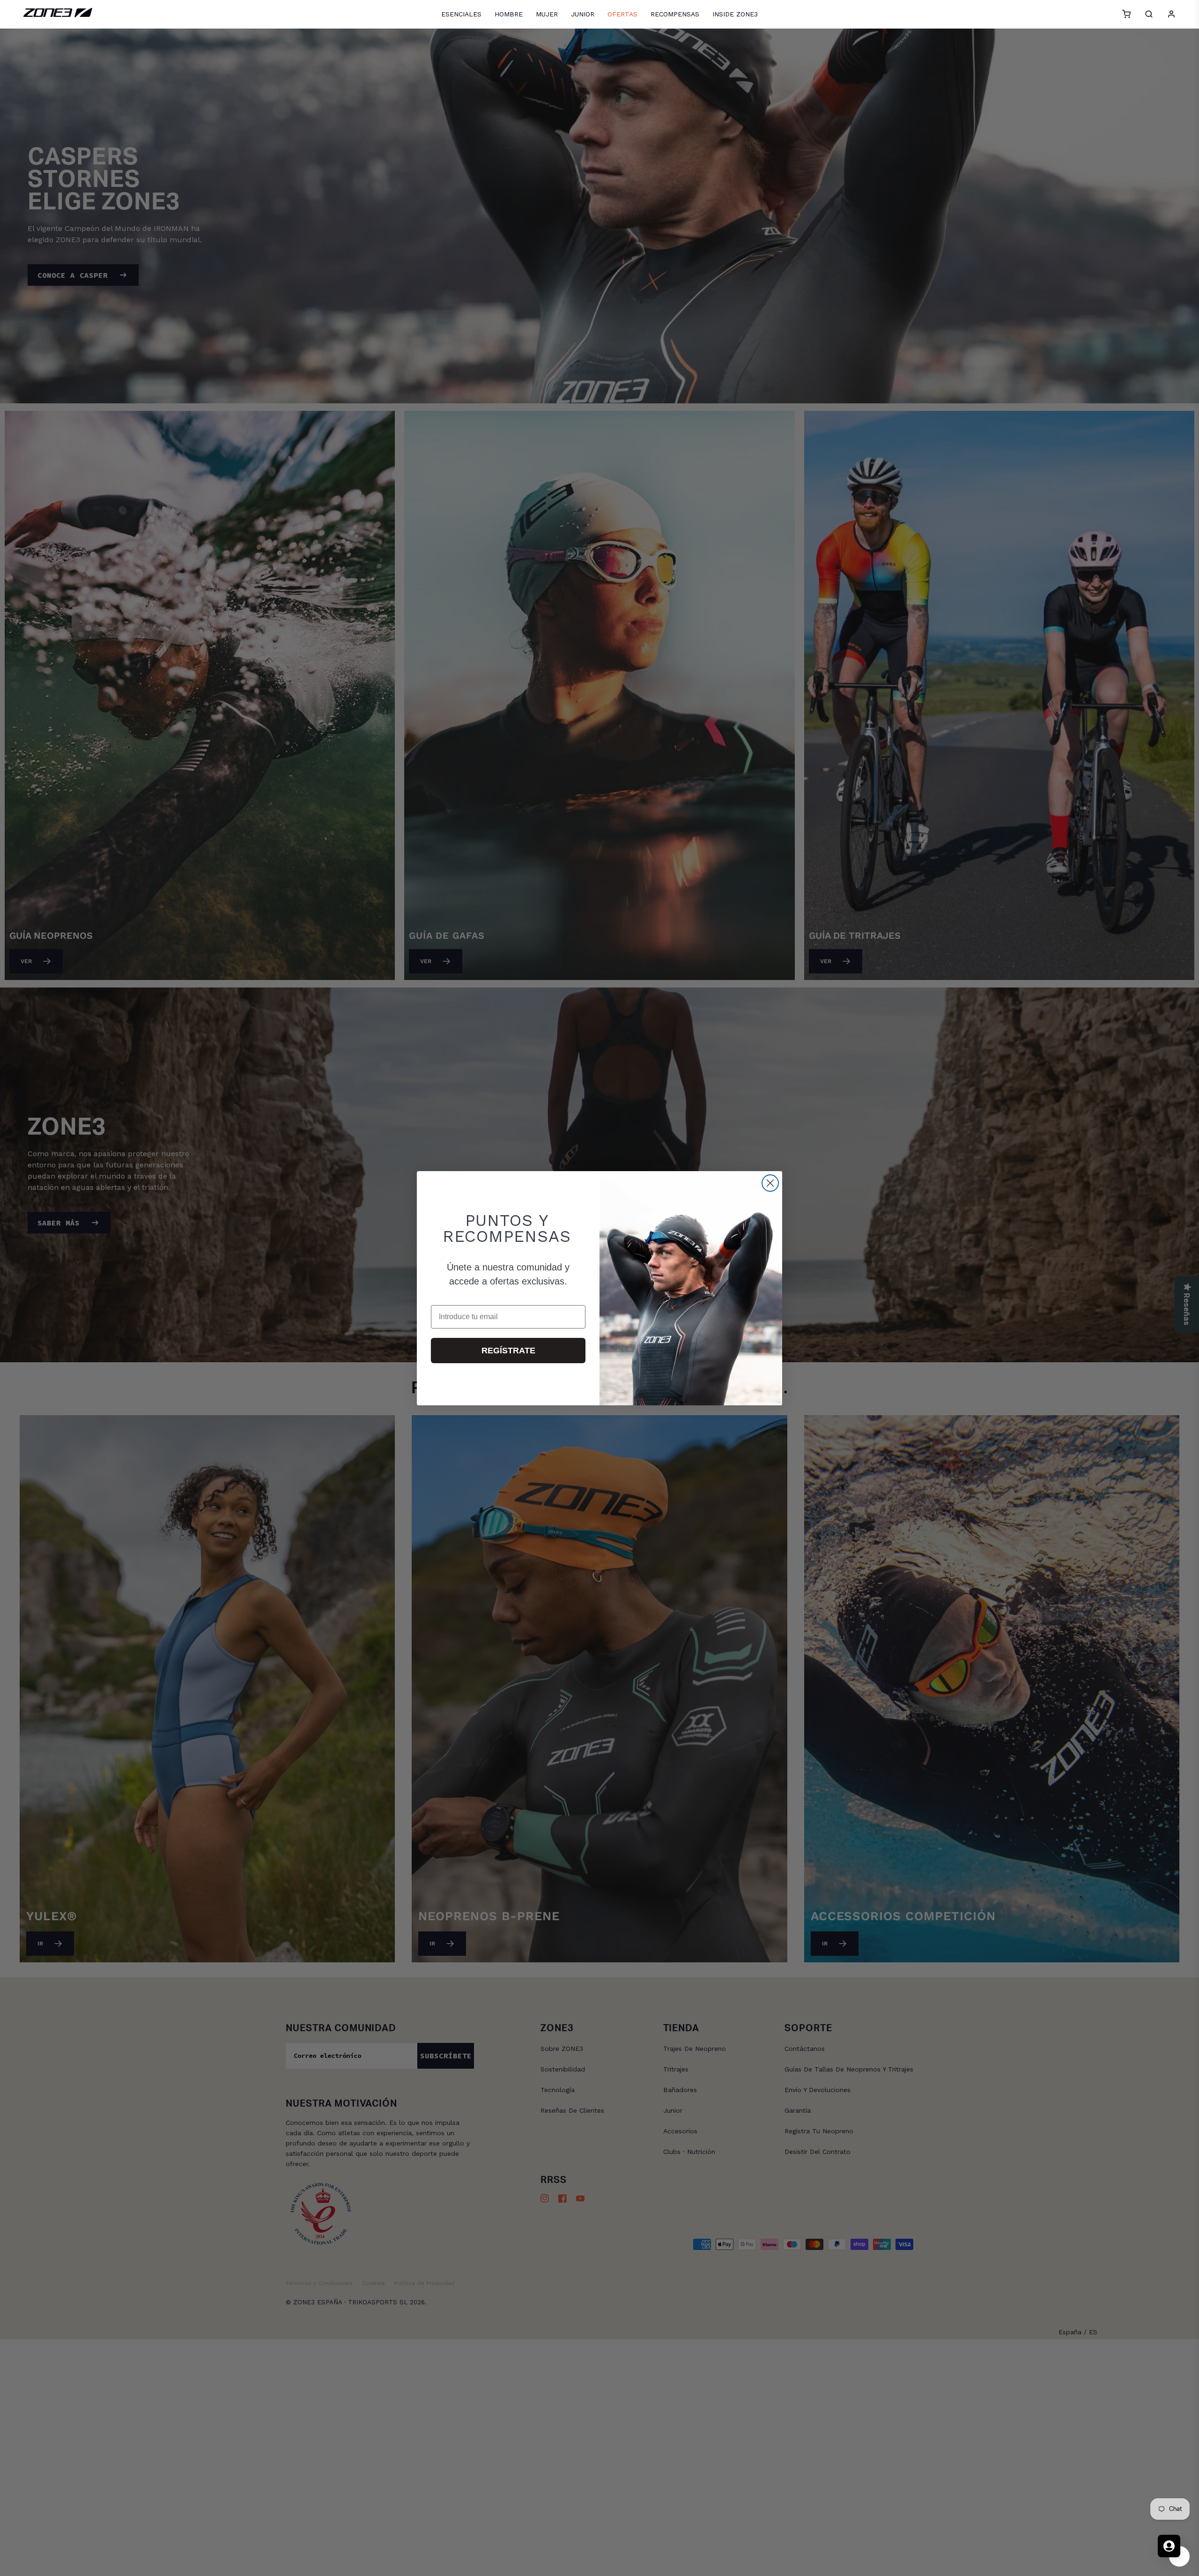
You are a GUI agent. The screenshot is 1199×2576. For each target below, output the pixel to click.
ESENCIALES (461, 14)
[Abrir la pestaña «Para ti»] (1169, 2546)
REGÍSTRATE (508, 1351)
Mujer (547, 14)
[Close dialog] (770, 1183)
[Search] (1149, 14)
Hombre (509, 14)
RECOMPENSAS (675, 14)
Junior (583, 14)
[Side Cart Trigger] (1126, 14)
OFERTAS (622, 14)
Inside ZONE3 (735, 14)
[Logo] (58, 15)
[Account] (1171, 14)
